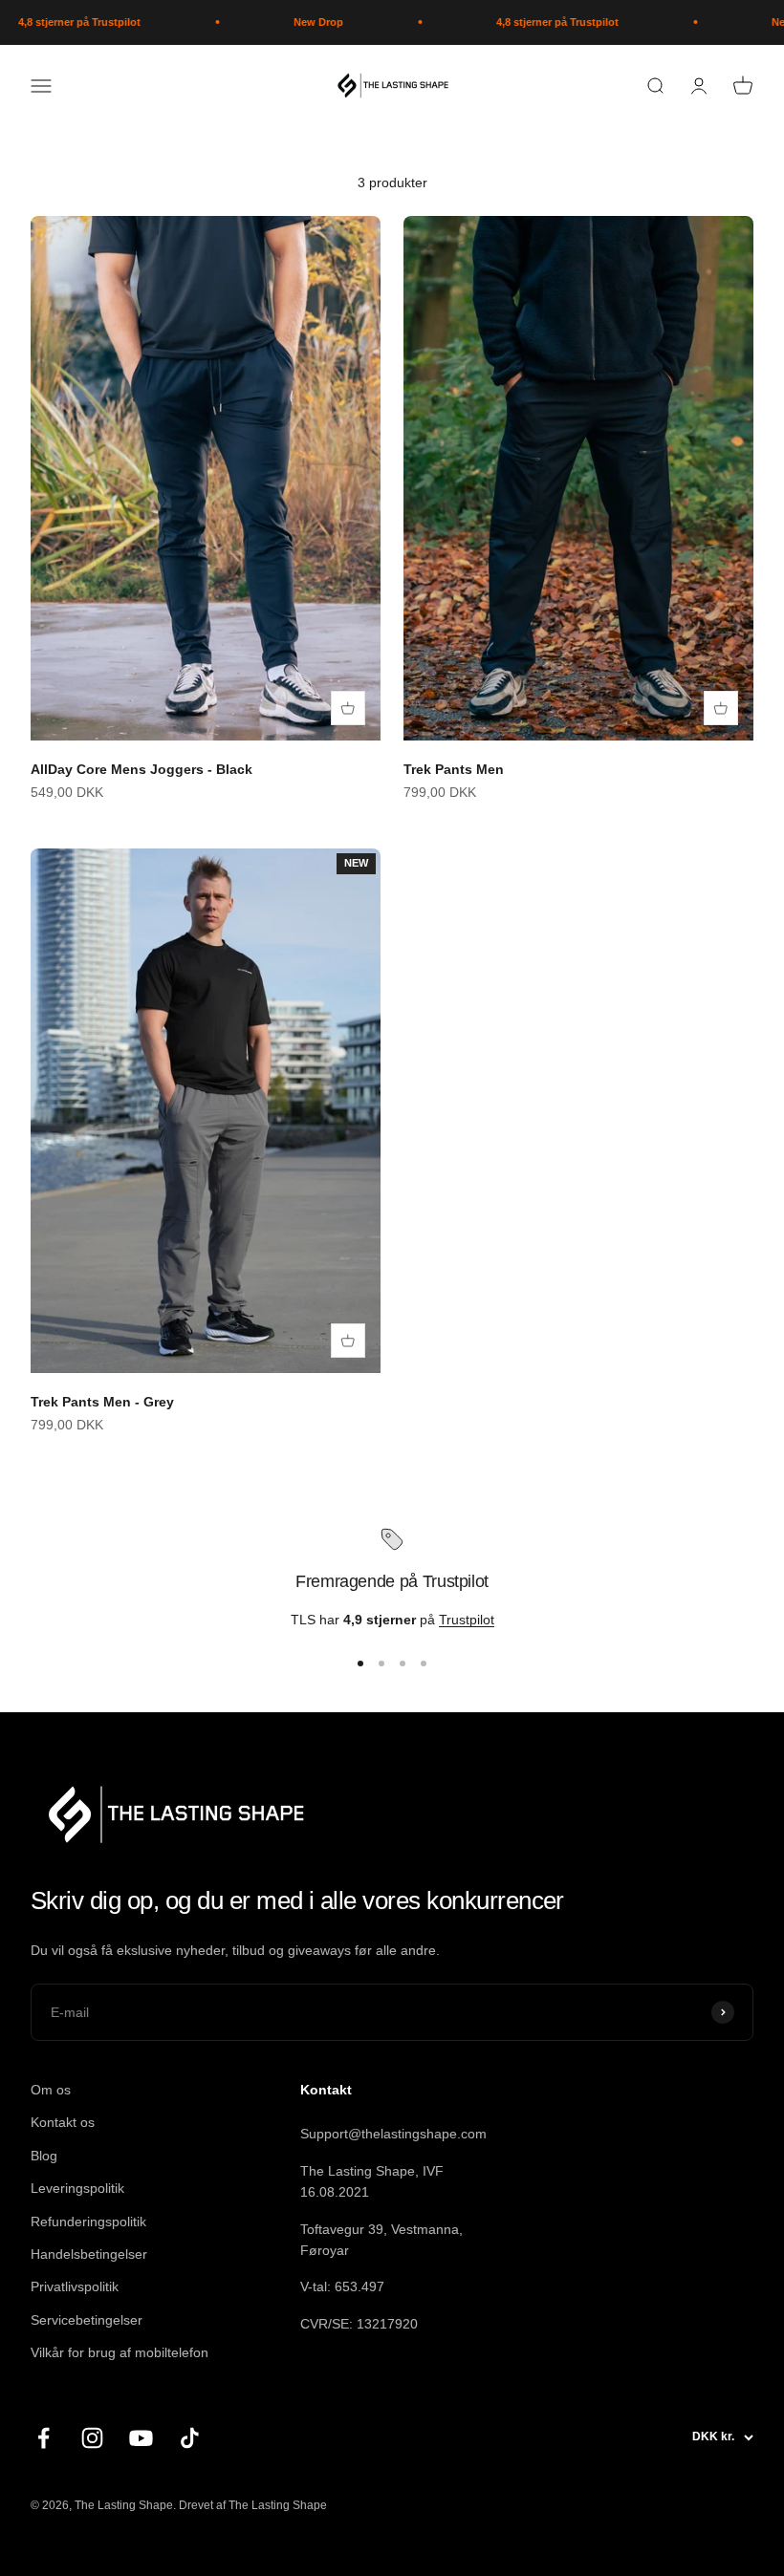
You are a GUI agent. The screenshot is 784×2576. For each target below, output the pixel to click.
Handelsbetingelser (89, 2254)
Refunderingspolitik (88, 2222)
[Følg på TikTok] (190, 2438)
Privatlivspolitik (75, 2286)
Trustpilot (467, 1620)
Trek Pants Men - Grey (102, 1402)
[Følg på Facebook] (44, 2438)
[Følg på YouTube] (141, 2438)
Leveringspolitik (77, 2188)
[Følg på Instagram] (92, 2438)
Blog (44, 2156)
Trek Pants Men (454, 769)
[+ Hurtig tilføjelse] (348, 708)
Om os (51, 2090)
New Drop (294, 22)
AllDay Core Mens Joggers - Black (142, 769)
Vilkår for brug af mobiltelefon (120, 2352)
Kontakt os (63, 2122)
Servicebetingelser (87, 2320)
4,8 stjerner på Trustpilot (533, 22)
